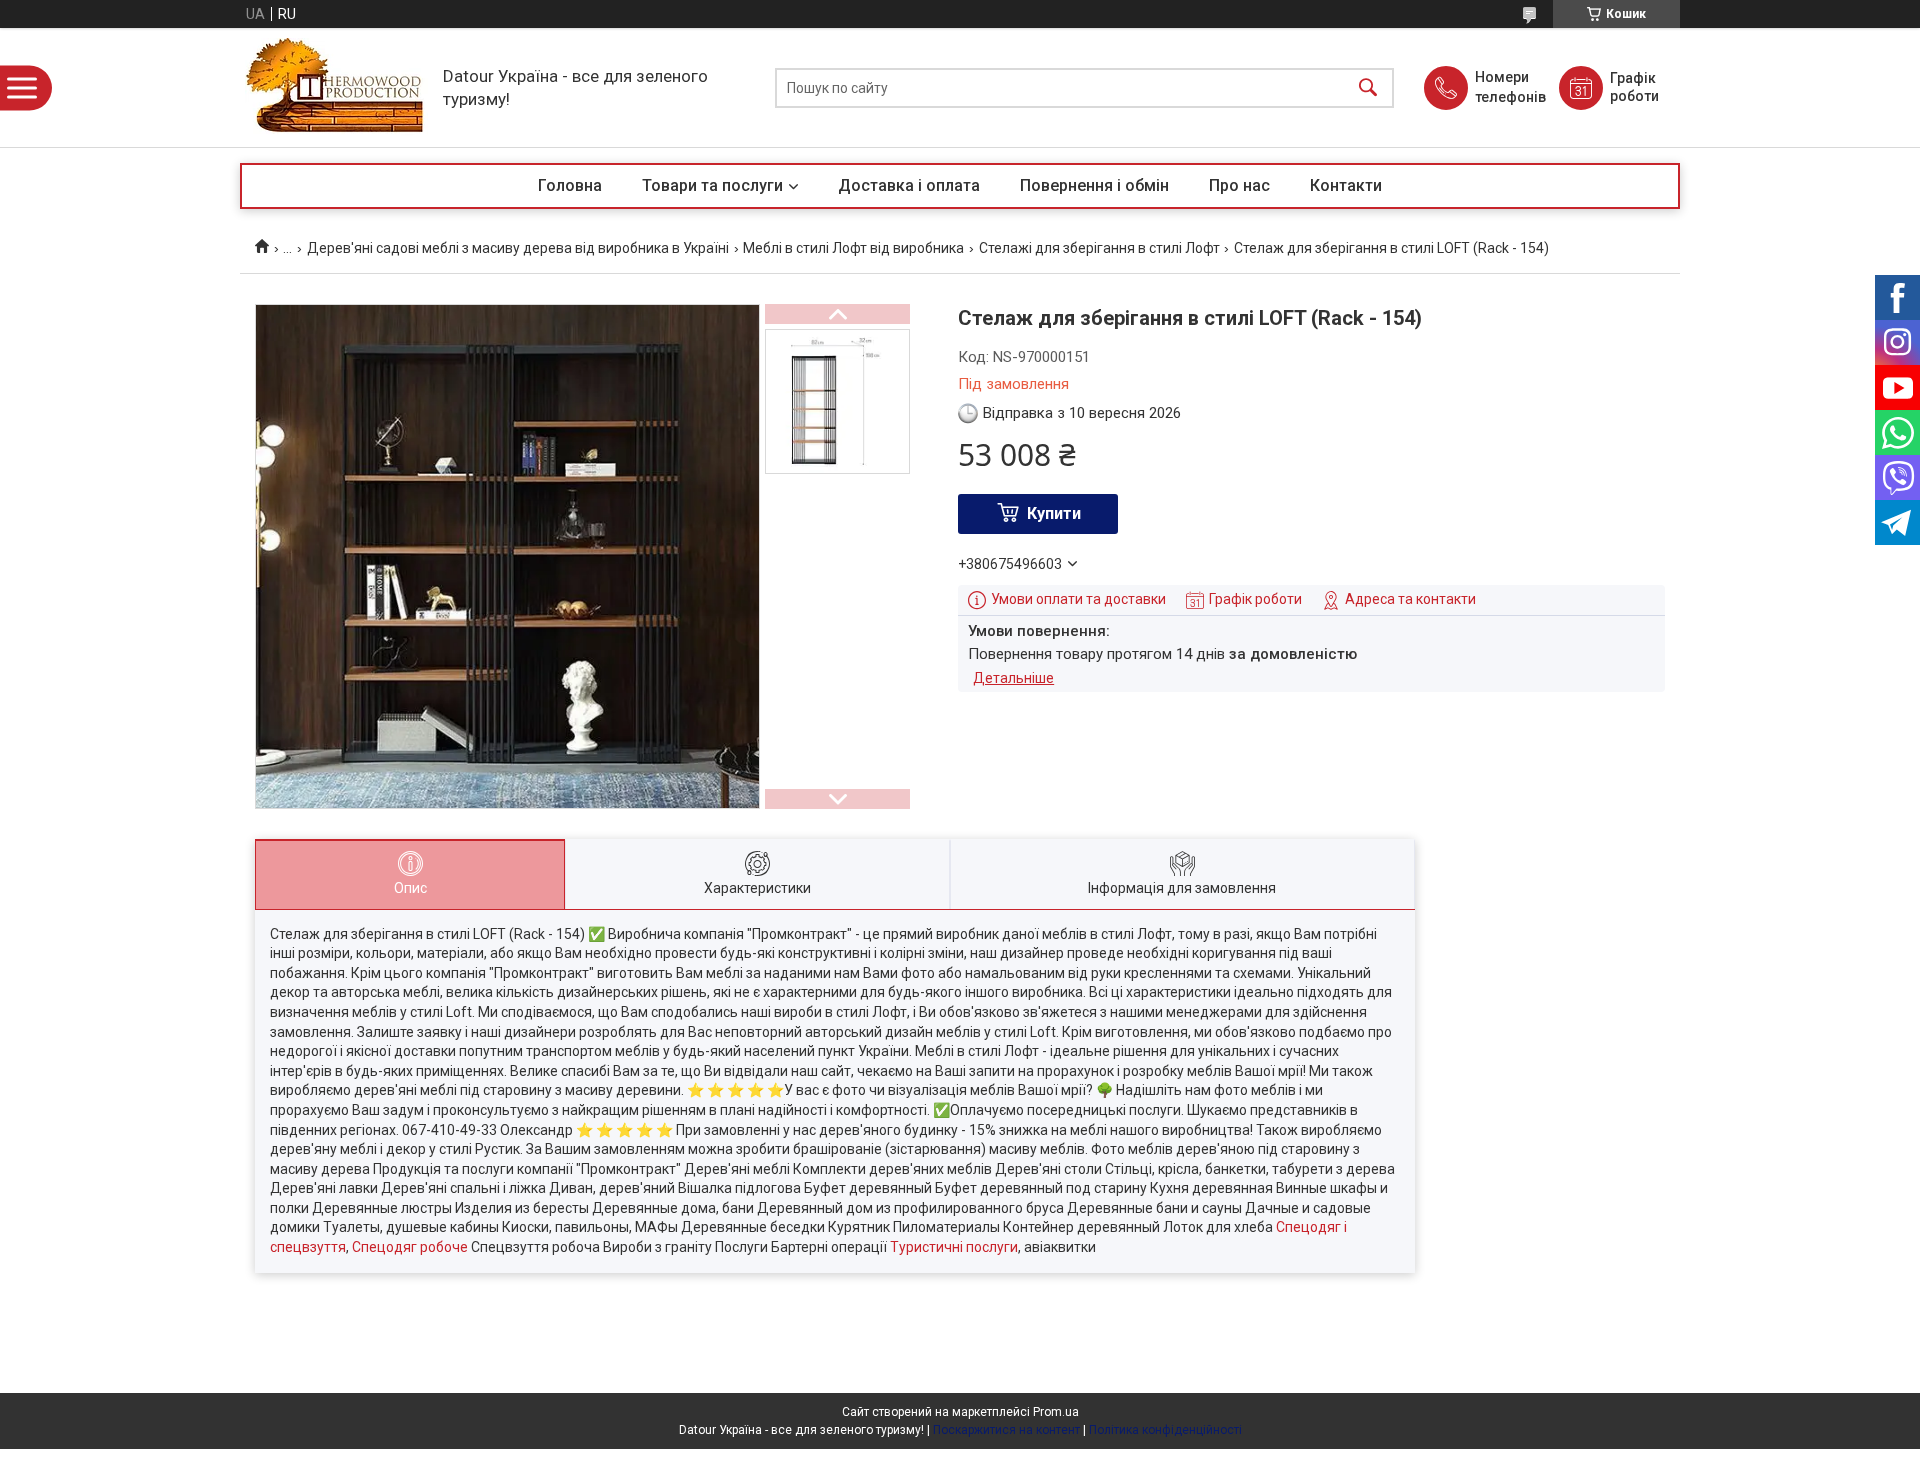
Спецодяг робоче (410, 1247)
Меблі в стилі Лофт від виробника (853, 248)
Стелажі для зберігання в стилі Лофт (1099, 248)
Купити (1054, 513)
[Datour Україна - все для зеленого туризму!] (336, 87)
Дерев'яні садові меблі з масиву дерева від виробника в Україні (518, 248)
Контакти (1346, 185)
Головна (570, 185)
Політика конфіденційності (1165, 1430)
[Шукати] (1368, 87)
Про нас (1239, 185)
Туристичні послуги (954, 1247)
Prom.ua (1056, 1412)
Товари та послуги (712, 185)
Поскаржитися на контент (1006, 1430)
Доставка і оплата (909, 185)
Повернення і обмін (1094, 185)
